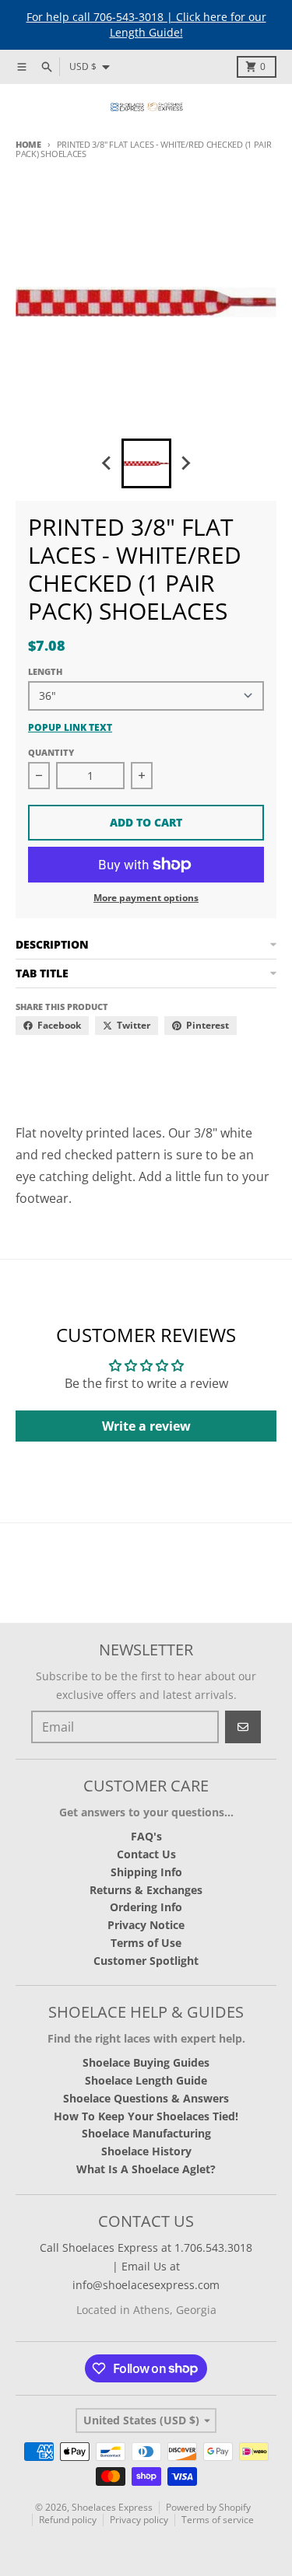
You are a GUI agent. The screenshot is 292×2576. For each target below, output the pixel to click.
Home (28, 144)
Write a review (146, 1426)
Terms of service (218, 2520)
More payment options (146, 898)
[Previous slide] (107, 463)
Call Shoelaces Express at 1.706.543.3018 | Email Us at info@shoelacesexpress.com (146, 2266)
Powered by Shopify (208, 2507)
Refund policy (68, 2520)
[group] (146, 463)
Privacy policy (139, 2520)
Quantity (51, 752)
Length (45, 671)
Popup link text (70, 728)
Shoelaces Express (112, 2507)
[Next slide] (185, 463)
